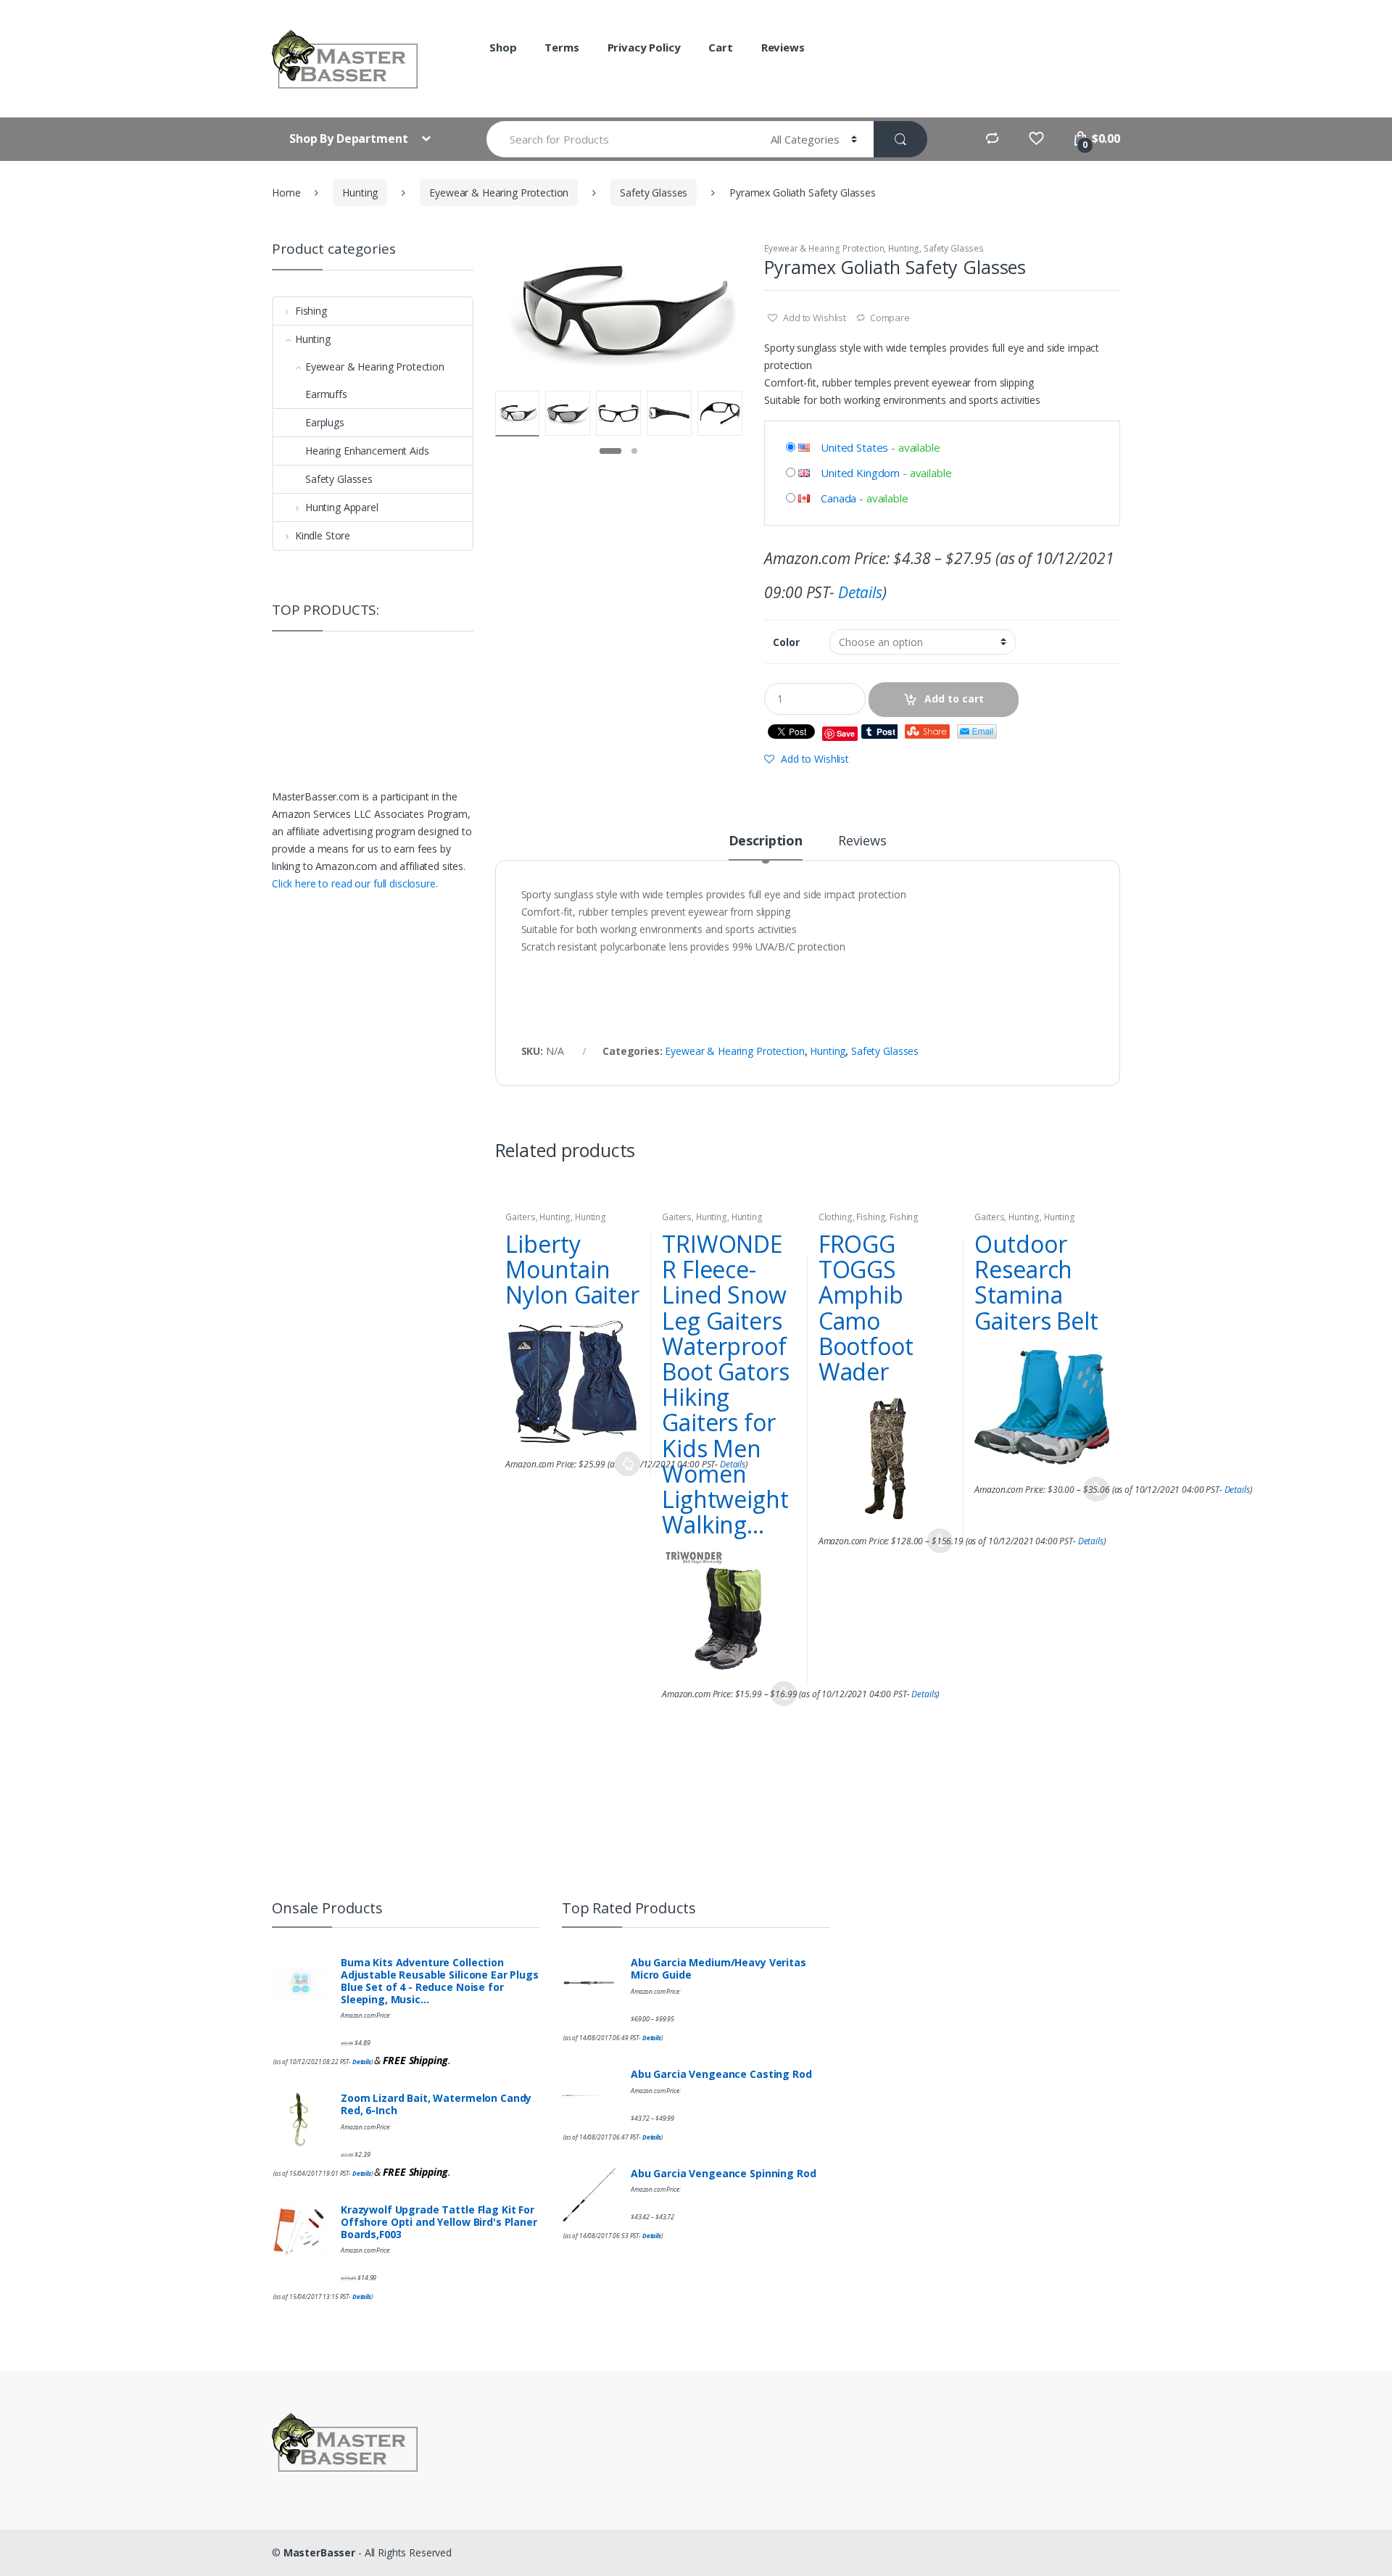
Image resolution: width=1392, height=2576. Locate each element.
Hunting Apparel (342, 507)
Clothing (836, 1217)
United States (854, 447)
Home (286, 192)
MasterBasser (319, 2552)
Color (786, 642)
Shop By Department (350, 138)
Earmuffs (326, 394)
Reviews (783, 47)
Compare (890, 318)
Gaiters (520, 1217)
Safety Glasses (654, 192)
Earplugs (325, 422)
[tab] (766, 847)
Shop (503, 47)
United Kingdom (860, 473)
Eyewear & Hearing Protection (499, 192)
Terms (562, 47)
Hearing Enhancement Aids (367, 451)
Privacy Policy (644, 47)
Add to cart (954, 699)
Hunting (360, 192)
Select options (627, 1464)
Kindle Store (323, 535)
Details (860, 592)
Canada (838, 498)
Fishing (871, 1217)
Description (766, 841)
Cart (720, 47)
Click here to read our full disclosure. (355, 883)
